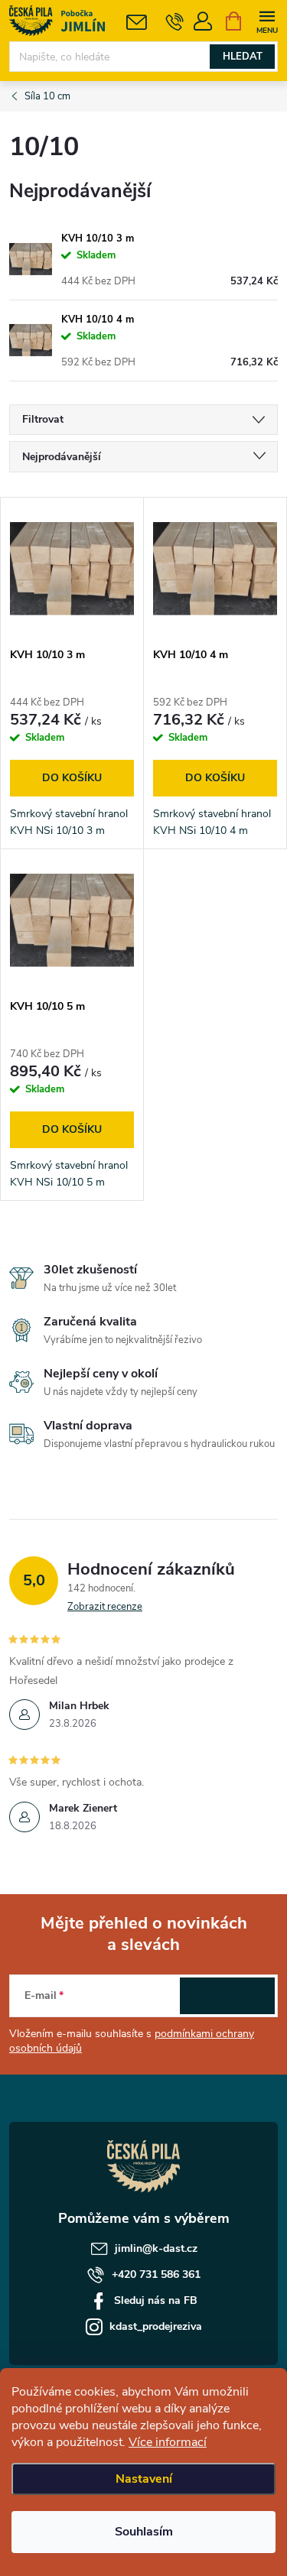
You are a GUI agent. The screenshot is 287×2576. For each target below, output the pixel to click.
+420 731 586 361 (156, 2274)
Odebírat (227, 1995)
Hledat (243, 57)
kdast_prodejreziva (156, 2326)
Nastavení (144, 2479)
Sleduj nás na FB (156, 2300)
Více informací (168, 2442)
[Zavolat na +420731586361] (175, 21)
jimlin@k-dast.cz (156, 2248)
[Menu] (267, 20)
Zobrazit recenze (105, 1607)
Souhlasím (144, 2532)
